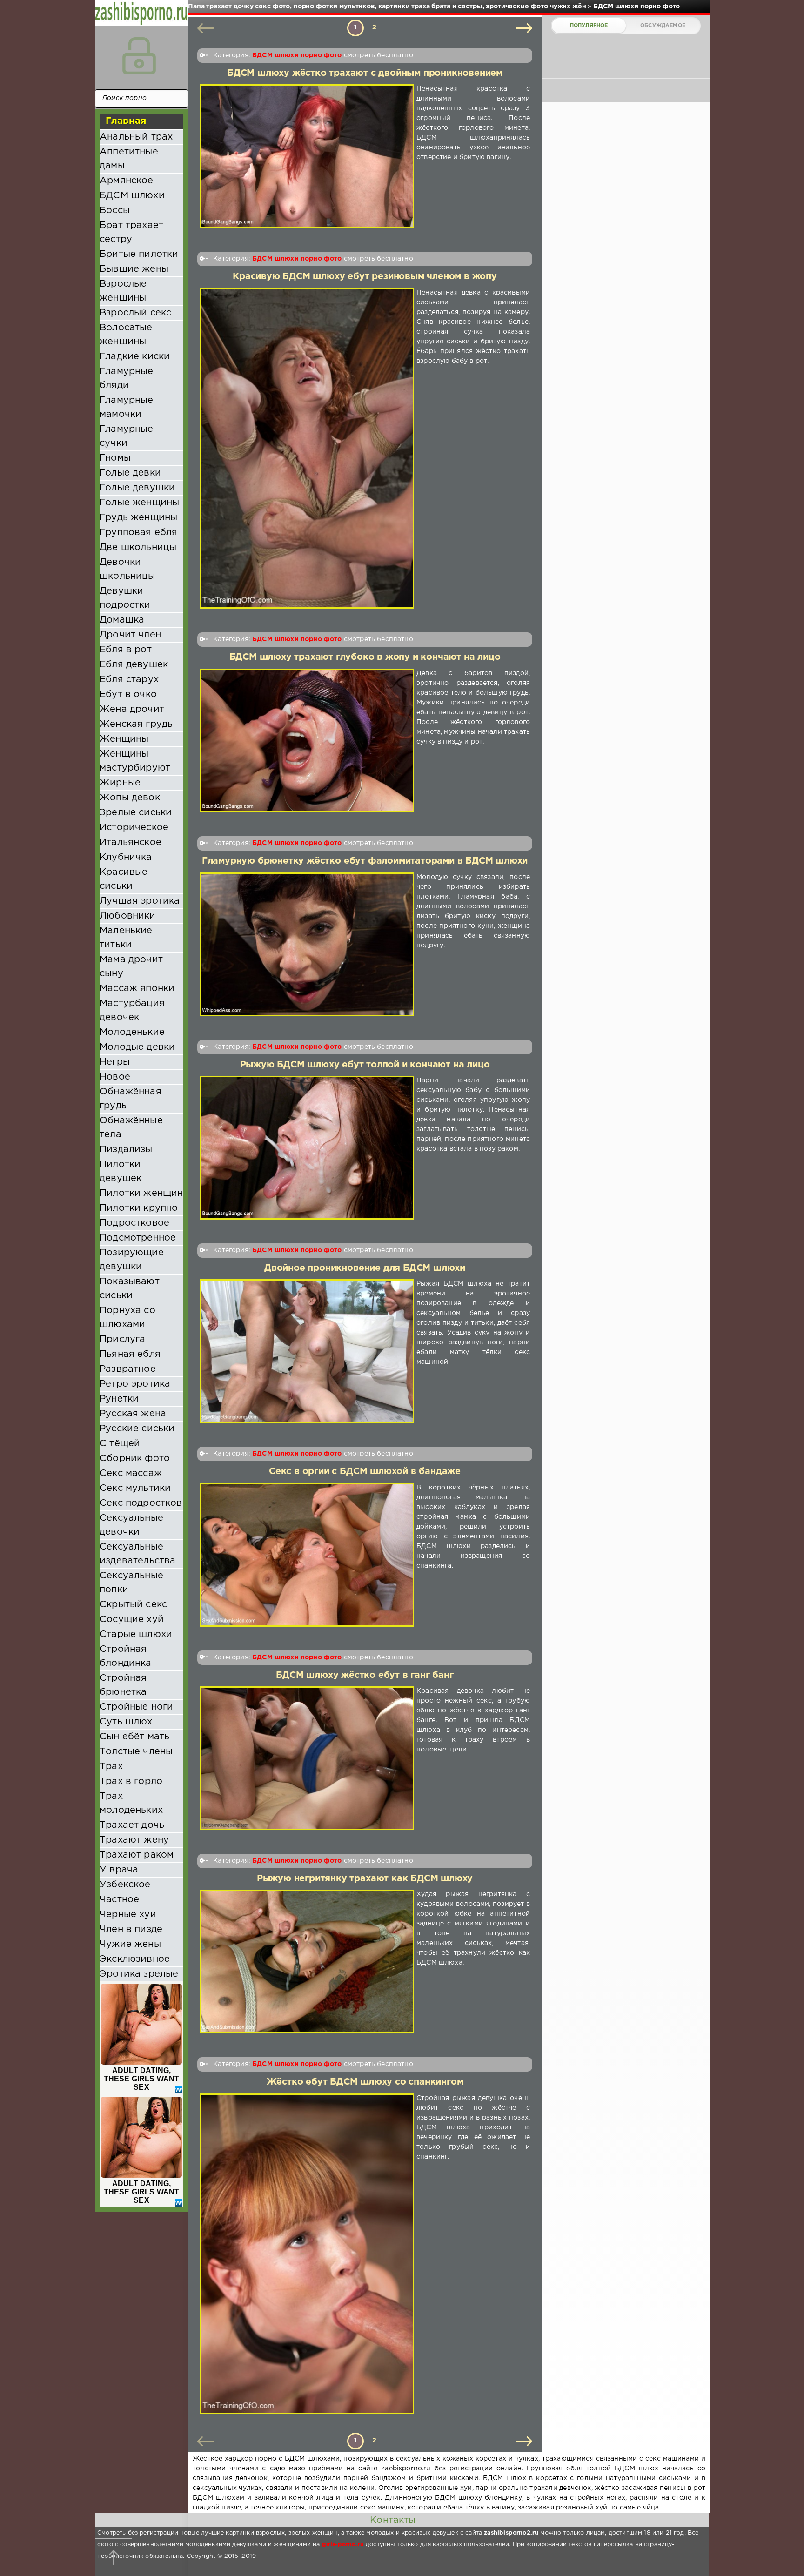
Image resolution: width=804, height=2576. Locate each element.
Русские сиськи (137, 1429)
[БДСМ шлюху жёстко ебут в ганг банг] (307, 1758)
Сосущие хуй (132, 1619)
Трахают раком (137, 1855)
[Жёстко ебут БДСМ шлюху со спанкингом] (307, 2254)
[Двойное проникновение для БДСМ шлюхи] (307, 1351)
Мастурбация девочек (132, 1010)
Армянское (127, 181)
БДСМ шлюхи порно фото (297, 55)
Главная (126, 121)
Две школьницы (138, 547)
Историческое (134, 827)
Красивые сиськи (124, 879)
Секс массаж (131, 1473)
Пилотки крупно (139, 1208)
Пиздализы (126, 1149)
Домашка (122, 620)
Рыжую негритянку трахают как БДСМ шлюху (365, 1879)
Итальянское (131, 842)
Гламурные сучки (127, 436)
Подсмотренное (138, 1238)
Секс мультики (135, 1488)
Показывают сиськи (130, 1288)
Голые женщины (139, 503)
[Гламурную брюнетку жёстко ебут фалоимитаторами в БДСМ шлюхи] (307, 944)
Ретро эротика (135, 1384)
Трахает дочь (132, 1825)
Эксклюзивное (135, 1959)
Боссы (115, 210)
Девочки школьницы (127, 569)
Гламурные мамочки (127, 407)
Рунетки (119, 1399)
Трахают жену (134, 1840)
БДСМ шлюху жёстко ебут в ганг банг (365, 1675)
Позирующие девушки (132, 1260)
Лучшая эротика (140, 901)
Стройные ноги (136, 1707)
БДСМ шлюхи (132, 195)
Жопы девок (130, 798)
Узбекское (125, 1885)
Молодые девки (137, 1047)
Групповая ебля (138, 532)
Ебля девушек (134, 664)
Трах (111, 1766)
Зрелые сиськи (136, 812)
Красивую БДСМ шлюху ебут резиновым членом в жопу (365, 277)
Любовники (128, 916)
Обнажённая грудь (131, 1099)
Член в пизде (131, 1929)
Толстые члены (136, 1751)
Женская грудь (136, 724)
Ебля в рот (126, 650)
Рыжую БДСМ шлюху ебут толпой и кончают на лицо (365, 1065)
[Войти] (139, 56)
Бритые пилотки (139, 254)
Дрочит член (130, 635)
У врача (119, 1870)
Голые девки (130, 473)
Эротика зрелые (139, 1974)
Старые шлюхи (136, 1634)
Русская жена (133, 1414)
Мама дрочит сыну (131, 966)
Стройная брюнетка (123, 1685)
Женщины (124, 739)
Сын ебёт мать (134, 1737)
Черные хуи (128, 1914)
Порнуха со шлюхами (127, 1317)
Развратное (128, 1369)
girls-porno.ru (343, 2545)
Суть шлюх (126, 1722)
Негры (115, 1062)
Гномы (115, 458)
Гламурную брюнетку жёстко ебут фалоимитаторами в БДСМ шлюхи (365, 861)
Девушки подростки (125, 598)
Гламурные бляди (127, 378)
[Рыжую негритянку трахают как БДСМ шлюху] (307, 1962)
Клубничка (126, 857)
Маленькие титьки (126, 938)
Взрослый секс (135, 313)
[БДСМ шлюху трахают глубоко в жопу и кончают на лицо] (307, 741)
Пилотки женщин (141, 1193)
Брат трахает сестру (131, 232)
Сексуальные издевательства (137, 1554)
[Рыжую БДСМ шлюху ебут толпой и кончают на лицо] (307, 1148)
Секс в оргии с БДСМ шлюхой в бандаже (365, 1472)
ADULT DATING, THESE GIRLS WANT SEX (142, 2079)
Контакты (393, 2520)
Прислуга (122, 1339)
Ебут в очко (128, 694)
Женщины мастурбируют (135, 761)
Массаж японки (137, 988)
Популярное (589, 26)
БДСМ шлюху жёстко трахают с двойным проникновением (365, 73)
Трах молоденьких (131, 1803)
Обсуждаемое (663, 26)
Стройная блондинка (126, 1656)
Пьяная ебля (130, 1354)
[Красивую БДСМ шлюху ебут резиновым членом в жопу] (307, 449)
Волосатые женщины (126, 335)
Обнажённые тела (131, 1127)
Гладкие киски (135, 356)
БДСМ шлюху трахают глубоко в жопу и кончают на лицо (365, 657)
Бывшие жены (134, 269)
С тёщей (120, 1443)
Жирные (120, 783)
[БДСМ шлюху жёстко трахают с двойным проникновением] (307, 156)
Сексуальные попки (131, 1583)
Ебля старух (129, 679)
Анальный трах (136, 137)
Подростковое (134, 1223)
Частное (119, 1899)
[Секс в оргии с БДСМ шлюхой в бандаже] (307, 1555)
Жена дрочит (132, 709)
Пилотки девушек (121, 1171)
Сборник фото (135, 1458)
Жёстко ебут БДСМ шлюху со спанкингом (365, 2082)
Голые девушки (137, 488)
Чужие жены (130, 1944)
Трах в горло (131, 1781)
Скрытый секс (133, 1604)
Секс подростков (141, 1503)
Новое (115, 1077)
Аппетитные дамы (129, 159)
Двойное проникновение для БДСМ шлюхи (365, 1268)
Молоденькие (132, 1032)
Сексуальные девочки (131, 1525)
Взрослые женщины (123, 291)
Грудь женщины (138, 517)
